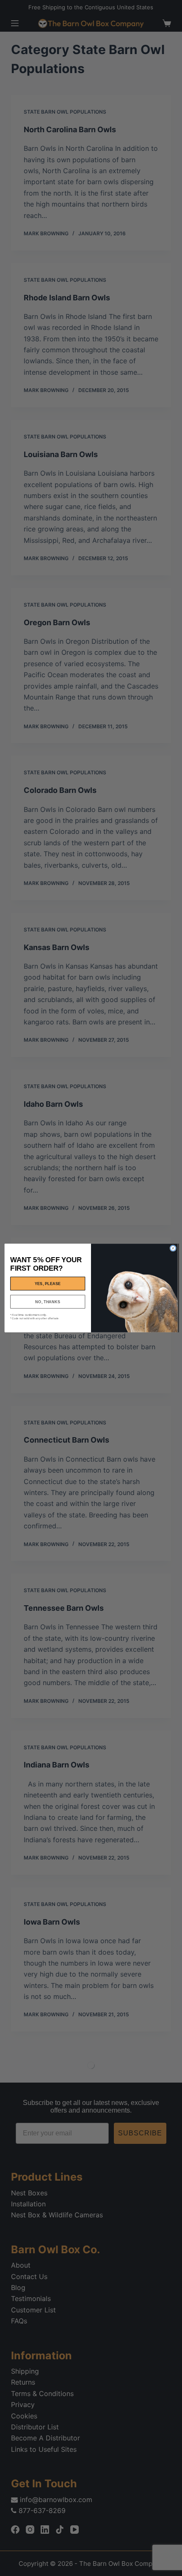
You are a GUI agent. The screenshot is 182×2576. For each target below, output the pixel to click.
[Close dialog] (173, 1248)
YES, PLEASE (48, 1283)
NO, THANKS (48, 1302)
